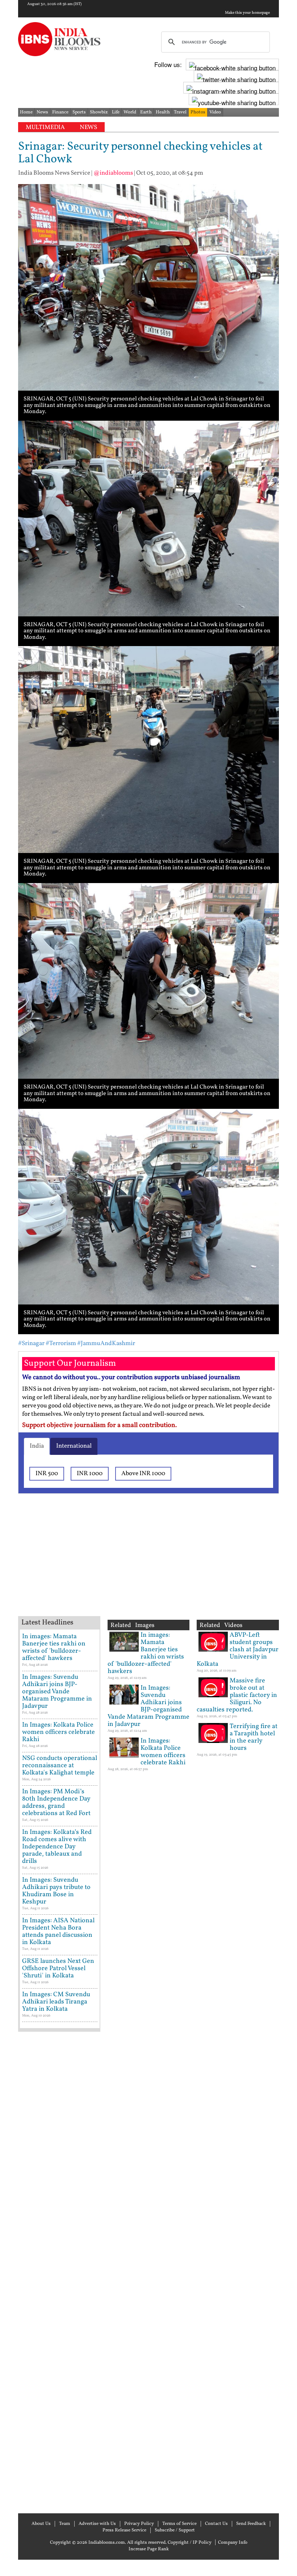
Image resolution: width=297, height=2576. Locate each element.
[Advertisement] (134, 1564)
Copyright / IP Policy (190, 2543)
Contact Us (216, 2524)
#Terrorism (61, 1343)
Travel (180, 112)
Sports (79, 112)
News (42, 112)
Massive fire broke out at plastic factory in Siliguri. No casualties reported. (237, 1695)
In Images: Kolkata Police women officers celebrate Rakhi (58, 1732)
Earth (146, 112)
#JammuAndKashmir (106, 1343)
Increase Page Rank (149, 2549)
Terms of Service (179, 2524)
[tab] (37, 1446)
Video (215, 112)
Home (26, 112)
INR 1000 (90, 1474)
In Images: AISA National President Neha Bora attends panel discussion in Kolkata (58, 1932)
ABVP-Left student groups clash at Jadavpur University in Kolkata (238, 1650)
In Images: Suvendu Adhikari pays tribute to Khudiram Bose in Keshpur (56, 1891)
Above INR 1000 (143, 1474)
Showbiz (99, 112)
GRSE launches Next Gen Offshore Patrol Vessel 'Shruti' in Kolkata (58, 1969)
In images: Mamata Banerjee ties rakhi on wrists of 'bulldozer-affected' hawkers (54, 1647)
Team (65, 2524)
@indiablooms (113, 173)
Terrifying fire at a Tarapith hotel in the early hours (254, 1737)
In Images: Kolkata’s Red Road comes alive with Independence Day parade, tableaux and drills (57, 1847)
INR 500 (47, 1474)
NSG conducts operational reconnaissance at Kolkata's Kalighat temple (60, 1766)
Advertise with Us (97, 2524)
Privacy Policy (139, 2524)
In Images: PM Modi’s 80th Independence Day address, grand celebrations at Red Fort (56, 1803)
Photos (198, 112)
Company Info (233, 2543)
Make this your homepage (247, 13)
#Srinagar (31, 1343)
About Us (41, 2524)
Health (163, 112)
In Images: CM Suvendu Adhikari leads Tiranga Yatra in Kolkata (56, 2002)
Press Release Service (124, 2530)
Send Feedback (251, 2524)
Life (116, 112)
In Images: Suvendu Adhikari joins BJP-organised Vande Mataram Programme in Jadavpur (57, 1692)
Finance (60, 112)
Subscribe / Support (175, 2530)
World (130, 112)
